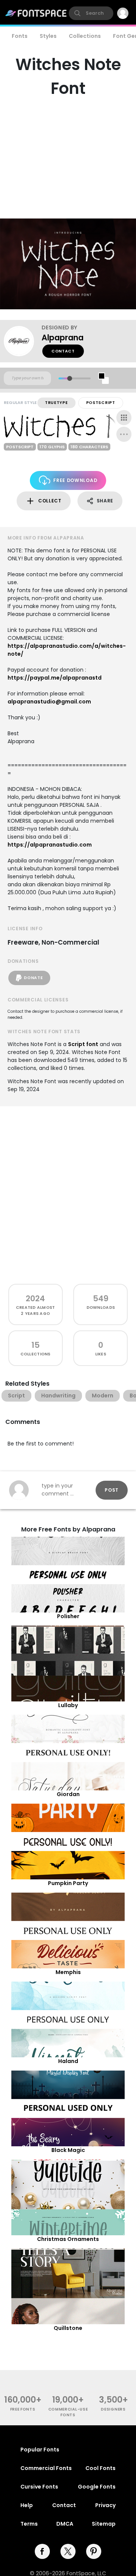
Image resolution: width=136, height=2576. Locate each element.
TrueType (56, 403)
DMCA (65, 2524)
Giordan (68, 1794)
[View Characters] (124, 418)
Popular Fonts (40, 2450)
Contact (63, 351)
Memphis (68, 1972)
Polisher (68, 1616)
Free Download (75, 480)
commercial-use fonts (68, 2412)
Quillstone (68, 2328)
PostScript (101, 403)
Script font (83, 1044)
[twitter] (68, 2551)
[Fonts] (36, 13)
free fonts (23, 2409)
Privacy (105, 2505)
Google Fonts (97, 2487)
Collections (85, 36)
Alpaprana (63, 338)
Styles (48, 36)
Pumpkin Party (68, 1883)
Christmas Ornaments (68, 2239)
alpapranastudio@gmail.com (49, 702)
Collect (50, 501)
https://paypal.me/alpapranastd (55, 678)
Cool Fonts (100, 2468)
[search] (91, 13)
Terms (29, 2524)
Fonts (20, 36)
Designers (113, 2409)
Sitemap (104, 2524)
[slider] (70, 378)
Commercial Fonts (46, 2468)
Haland (68, 2061)
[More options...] (124, 434)
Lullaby (68, 1705)
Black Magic (68, 2150)
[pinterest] (94, 2551)
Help (27, 2505)
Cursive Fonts (39, 2487)
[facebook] (42, 2551)
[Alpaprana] (23, 341)
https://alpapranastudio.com (50, 845)
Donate (33, 978)
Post (112, 1490)
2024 (35, 1298)
